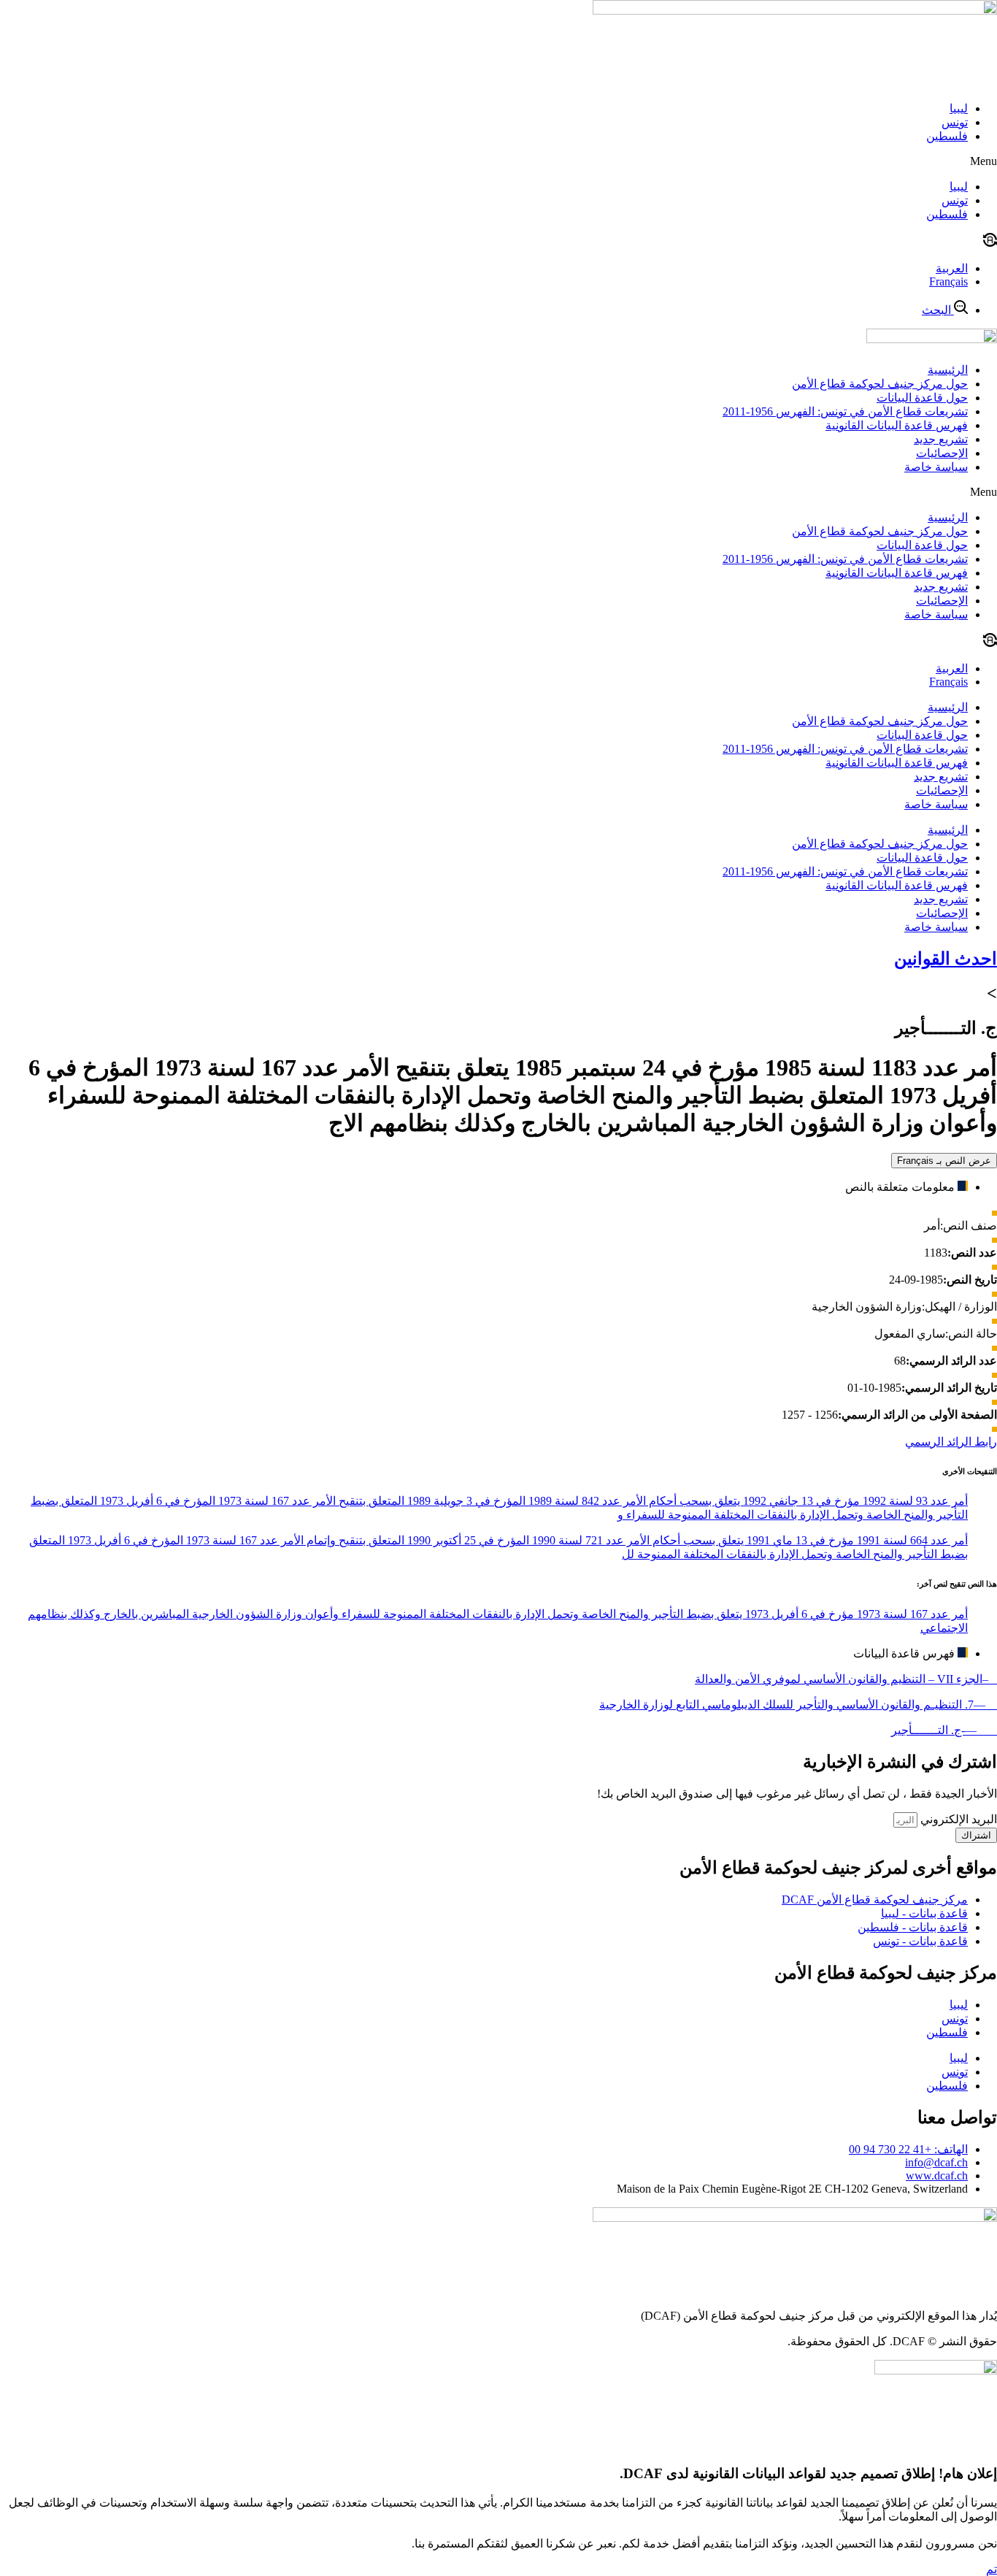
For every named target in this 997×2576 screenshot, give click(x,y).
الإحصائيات (942, 453)
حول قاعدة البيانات (922, 398)
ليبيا (959, 108)
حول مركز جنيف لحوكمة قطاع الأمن (880, 384)
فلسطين (947, 136)
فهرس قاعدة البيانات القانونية (897, 425)
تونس (955, 122)
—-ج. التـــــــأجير (944, 1730)
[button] (498, 161)
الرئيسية (948, 370)
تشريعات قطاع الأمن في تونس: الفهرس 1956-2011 (845, 411)
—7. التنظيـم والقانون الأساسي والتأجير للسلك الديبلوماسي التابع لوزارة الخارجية (798, 1705)
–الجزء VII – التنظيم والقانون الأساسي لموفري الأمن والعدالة (846, 1679)
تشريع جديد (941, 439)
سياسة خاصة (936, 467)
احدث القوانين (946, 959)
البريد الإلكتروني (957, 1819)
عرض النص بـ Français (944, 1161)
